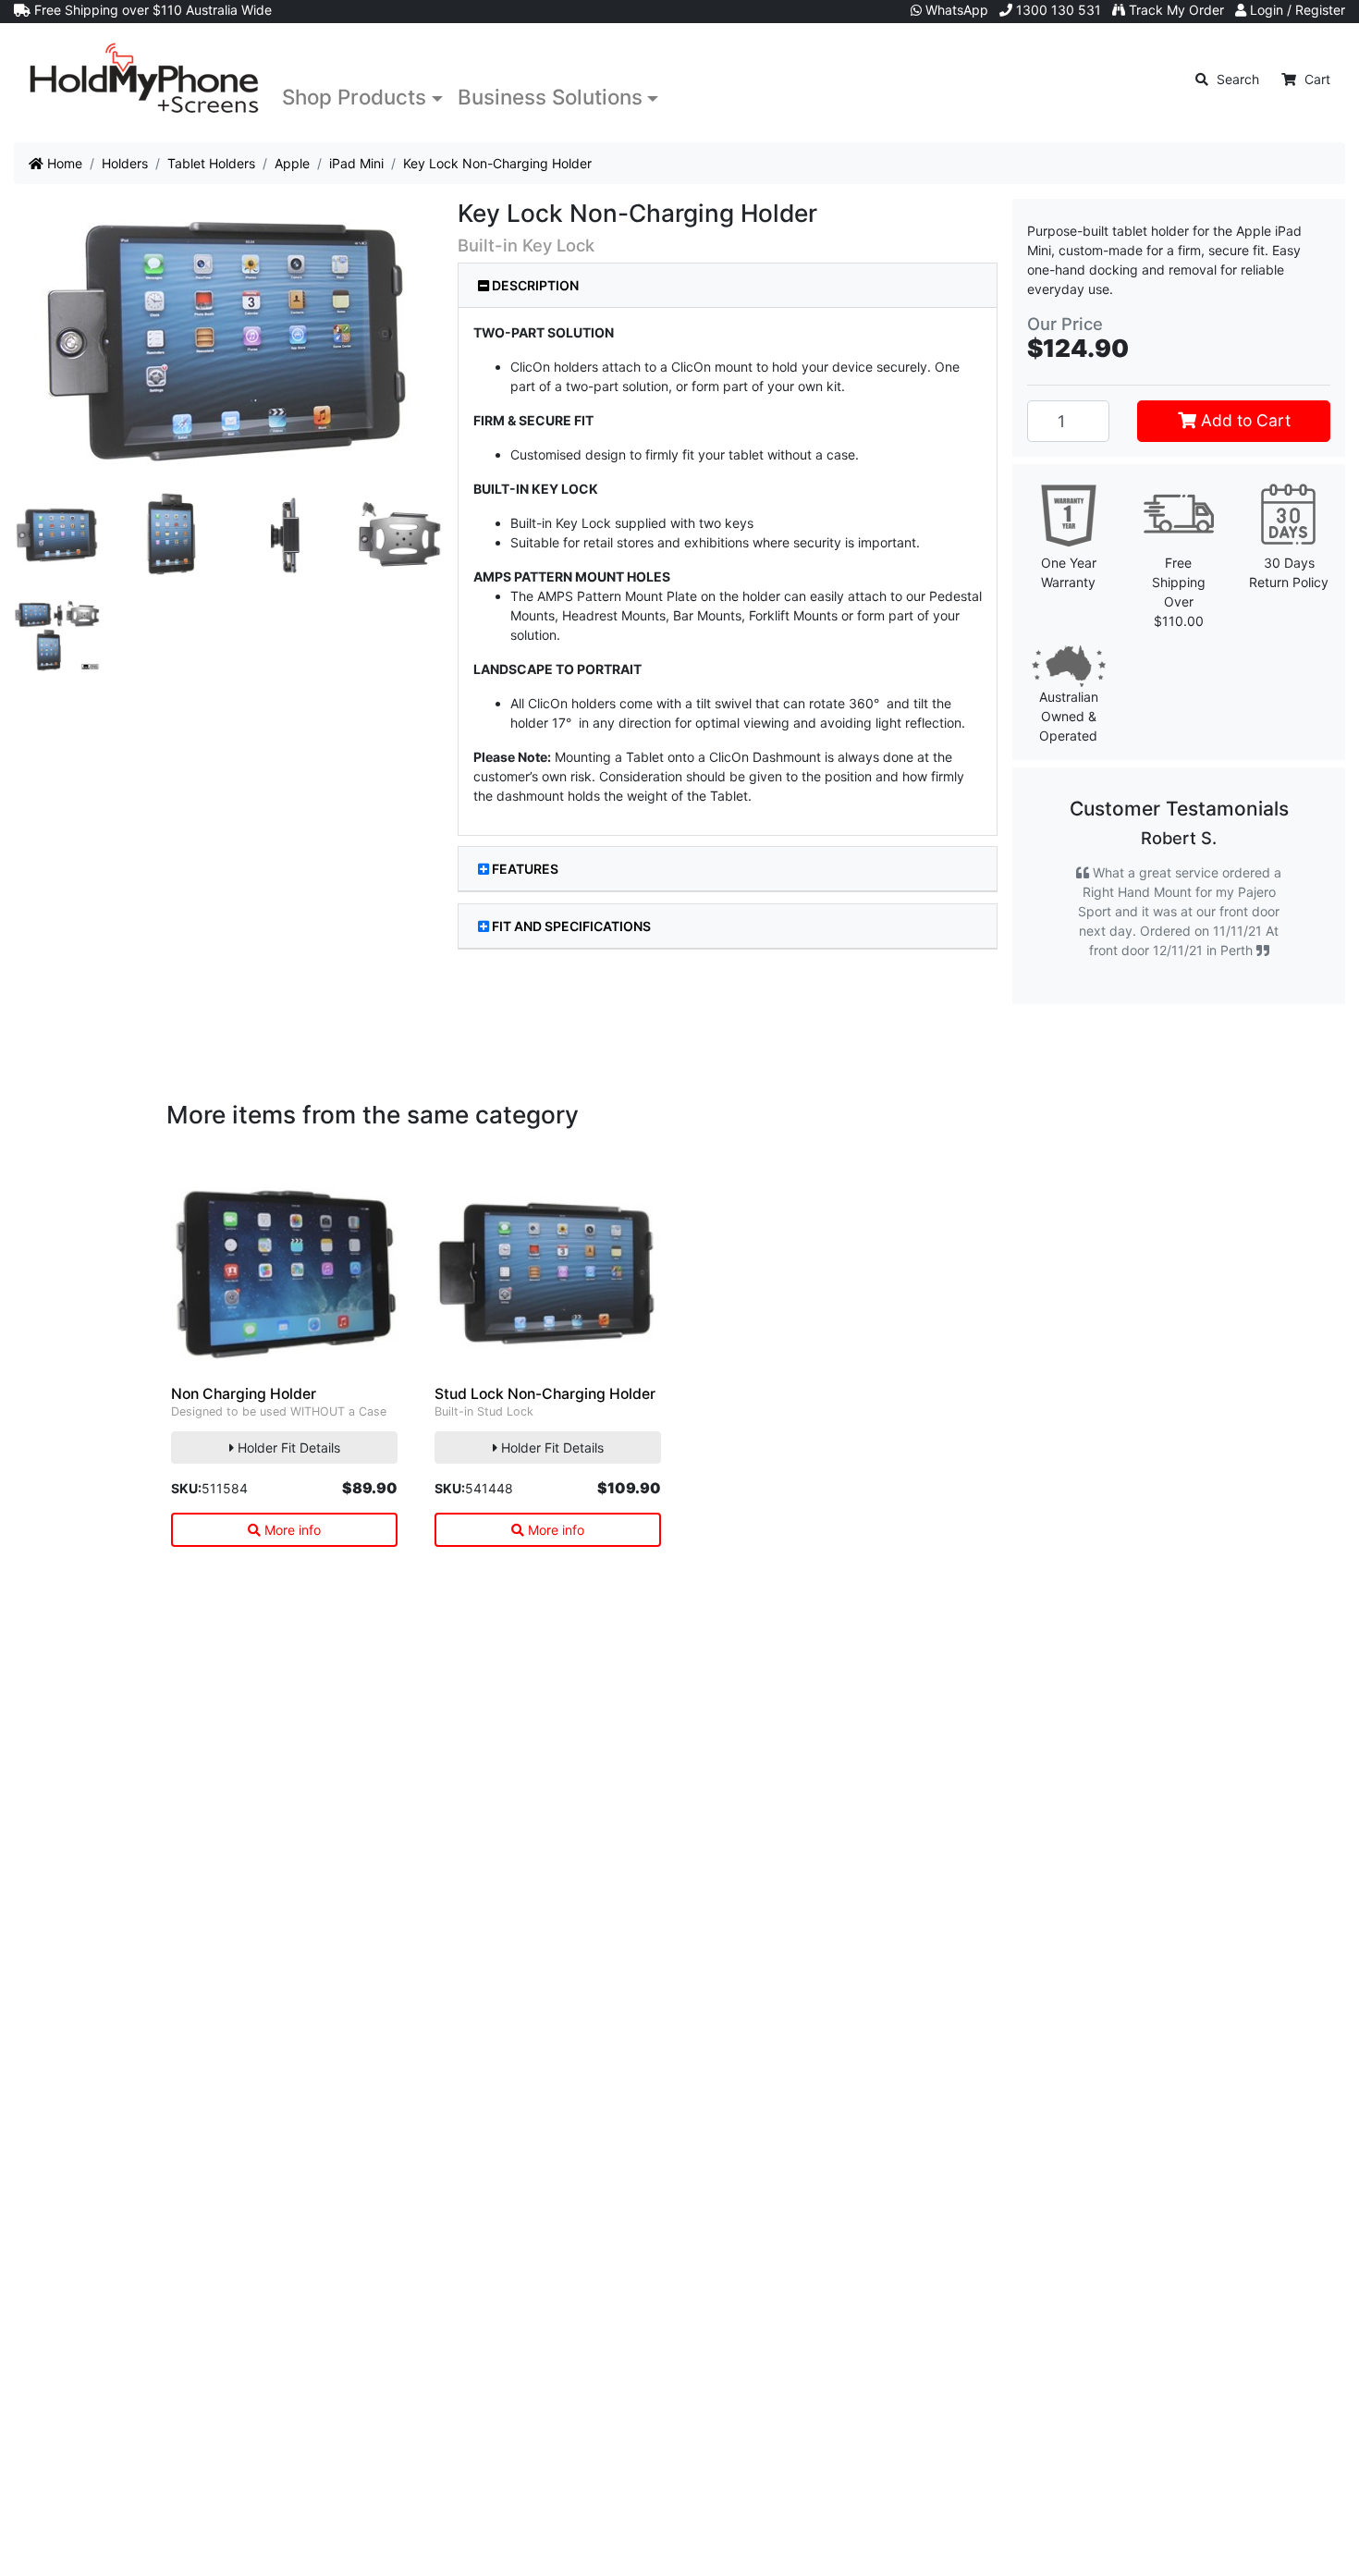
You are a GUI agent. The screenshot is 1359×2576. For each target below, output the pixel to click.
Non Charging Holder (244, 1452)
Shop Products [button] (354, 97)
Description (534, 285)
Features (525, 869)
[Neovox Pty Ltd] (144, 79)
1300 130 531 (1057, 10)
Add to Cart (1243, 420)
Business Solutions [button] (550, 97)
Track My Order (1175, 10)
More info (291, 1588)
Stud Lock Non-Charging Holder (545, 1452)
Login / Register (1296, 10)
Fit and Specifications (571, 926)
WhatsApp (955, 10)
